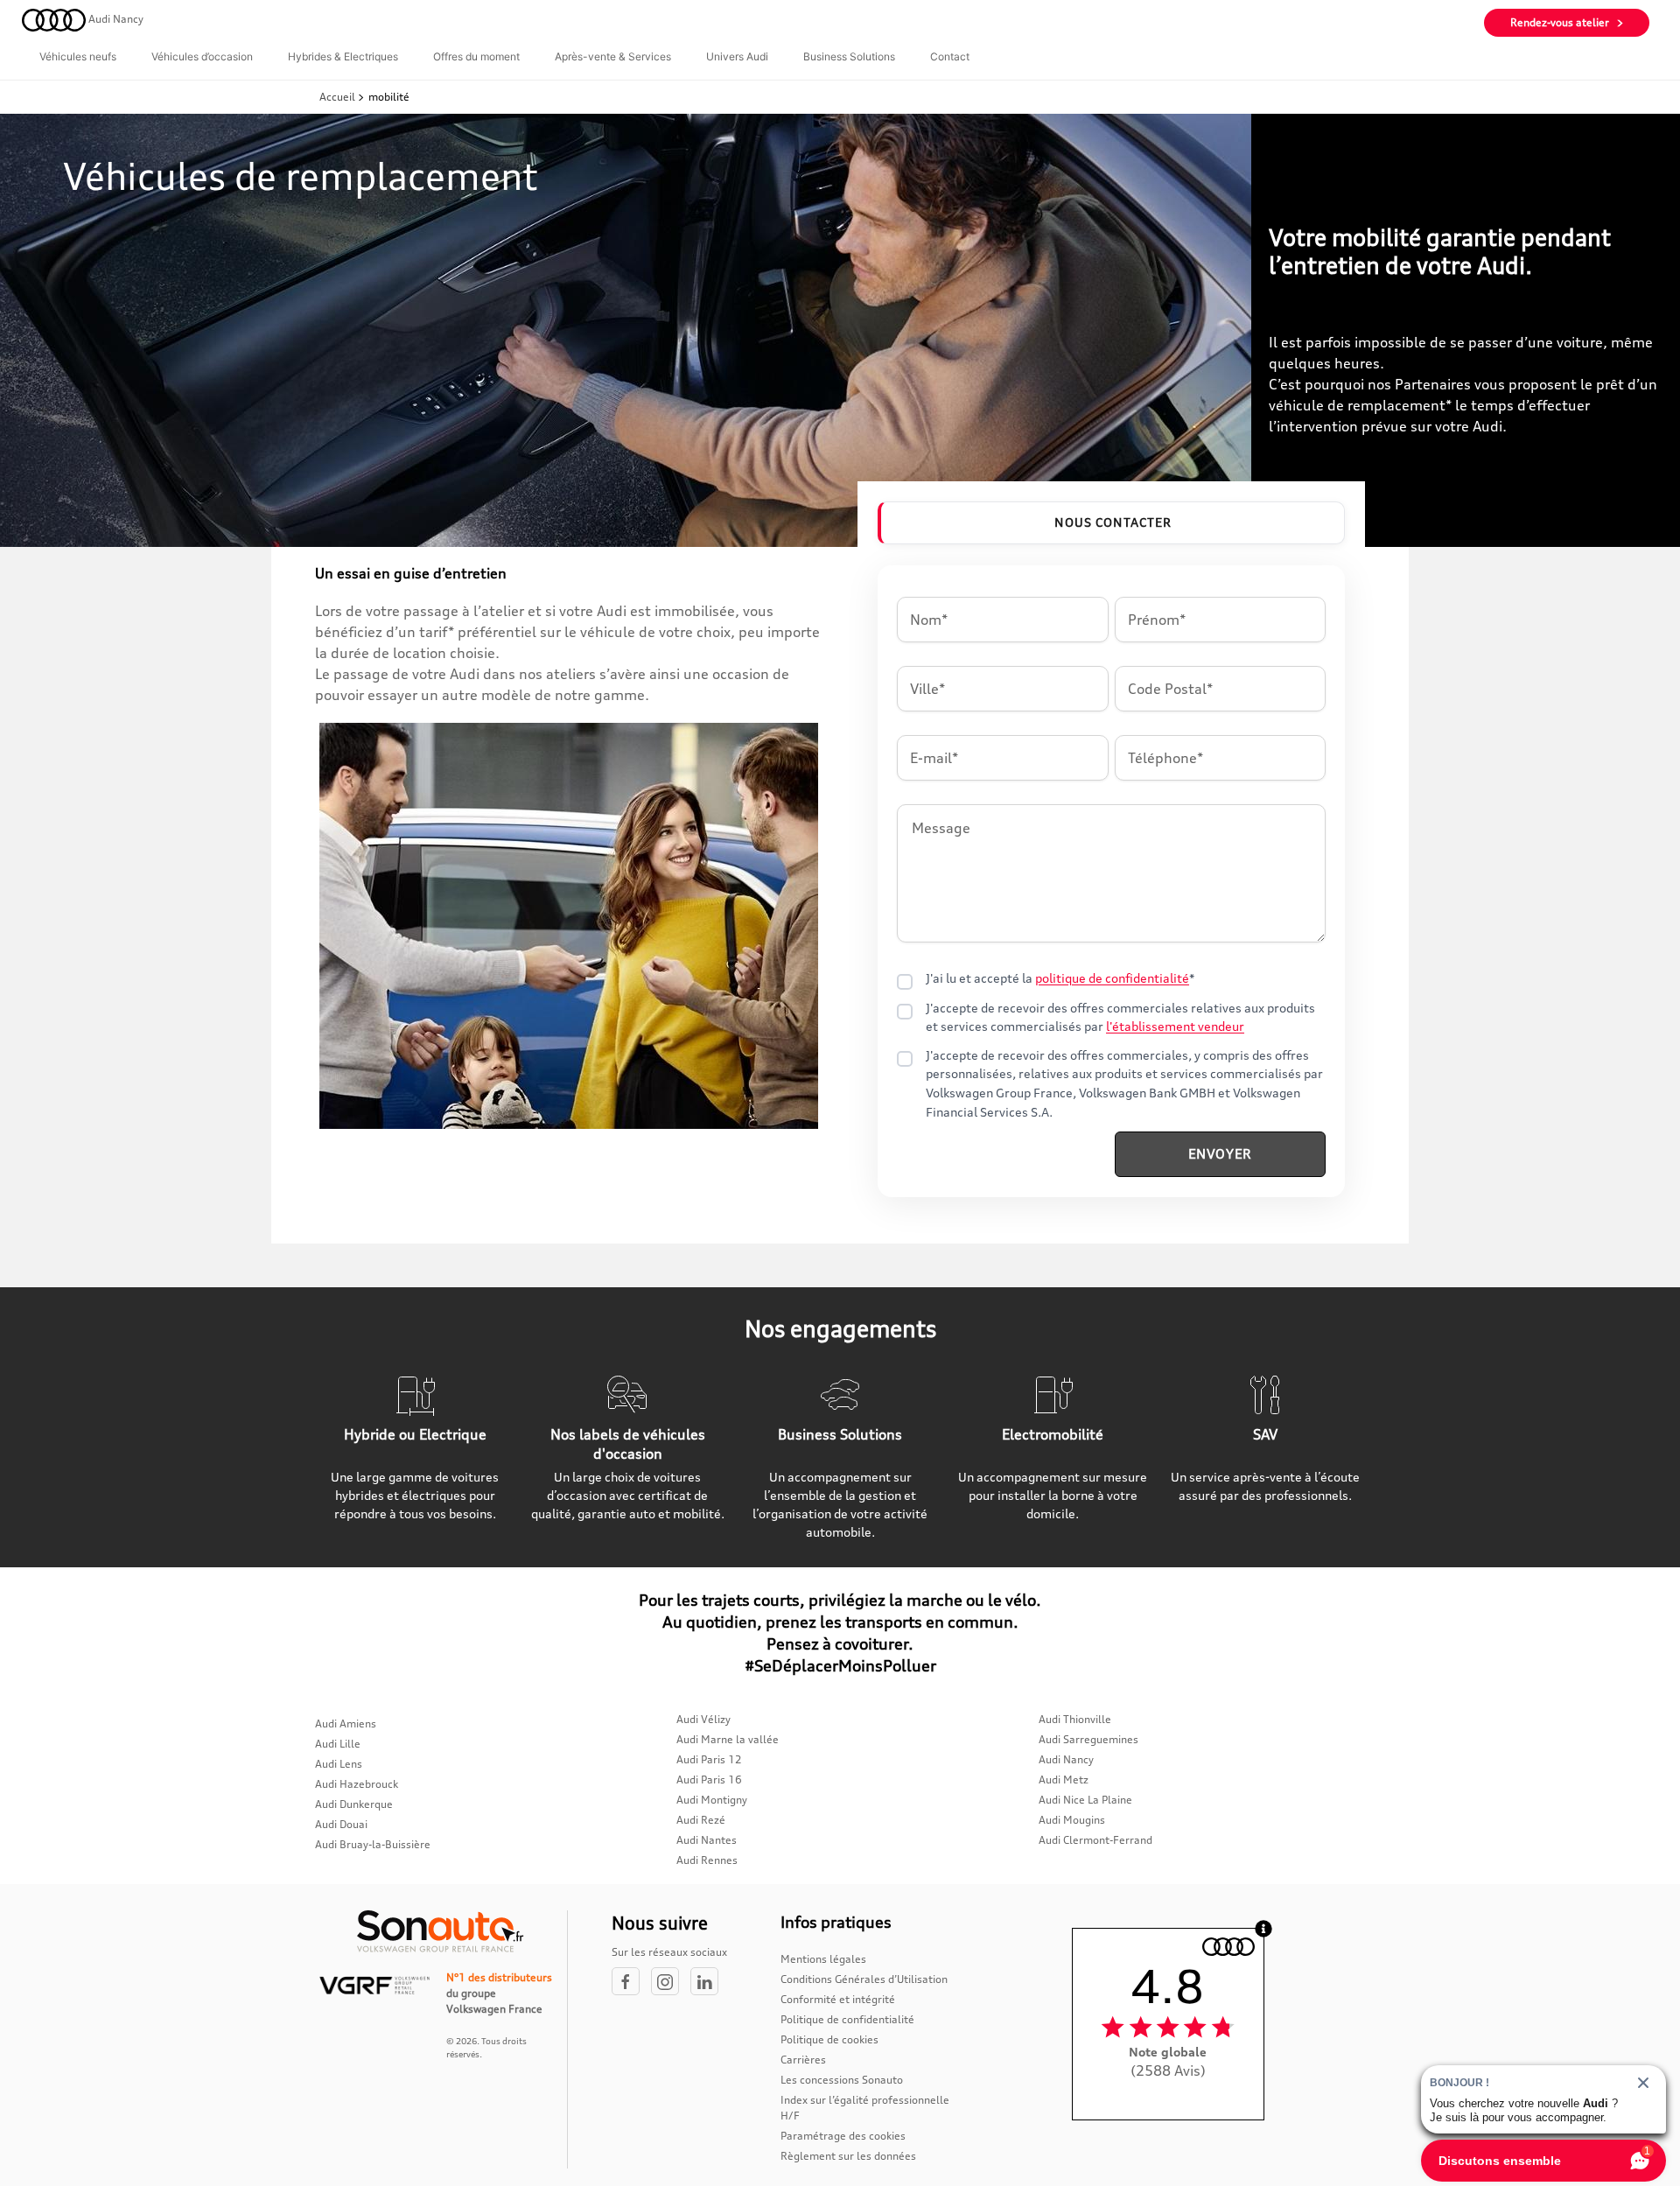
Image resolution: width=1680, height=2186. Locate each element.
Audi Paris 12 (709, 1759)
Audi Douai (341, 1824)
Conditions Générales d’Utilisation (864, 1979)
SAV (1265, 1434)
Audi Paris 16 (709, 1780)
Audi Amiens (346, 1724)
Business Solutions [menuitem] (849, 56)
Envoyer (1220, 1154)
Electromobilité (1053, 1434)
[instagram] (671, 1983)
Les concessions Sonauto (842, 2080)
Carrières (803, 2060)
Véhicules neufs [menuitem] (78, 56)
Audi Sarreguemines (1088, 1739)
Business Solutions (840, 1434)
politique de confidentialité (1112, 978)
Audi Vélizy (703, 1719)
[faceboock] (631, 1983)
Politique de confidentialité (847, 2019)
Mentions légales (823, 1959)
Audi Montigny (712, 1800)
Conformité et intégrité (838, 1999)
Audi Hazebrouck (357, 1784)
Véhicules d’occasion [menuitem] (202, 56)
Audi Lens (339, 1764)
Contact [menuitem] (950, 56)
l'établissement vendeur (1175, 1026)
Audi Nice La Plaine (1085, 1800)
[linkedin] (709, 1983)
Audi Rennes (707, 1860)
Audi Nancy (1066, 1759)
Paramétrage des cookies (843, 2136)
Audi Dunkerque (354, 1804)
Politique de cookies (829, 2039)
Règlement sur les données (848, 2156)
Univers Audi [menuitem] (737, 56)
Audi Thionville (1075, 1719)
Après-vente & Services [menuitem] (613, 56)
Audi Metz (1064, 1780)
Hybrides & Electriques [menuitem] (343, 56)
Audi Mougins (1072, 1820)
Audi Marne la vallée (728, 1739)
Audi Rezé (701, 1820)
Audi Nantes (707, 1840)
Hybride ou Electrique (415, 1434)
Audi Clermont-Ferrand (1095, 1840)
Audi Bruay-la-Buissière (373, 1844)
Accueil (339, 97)
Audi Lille (338, 1744)
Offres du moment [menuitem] (476, 56)
